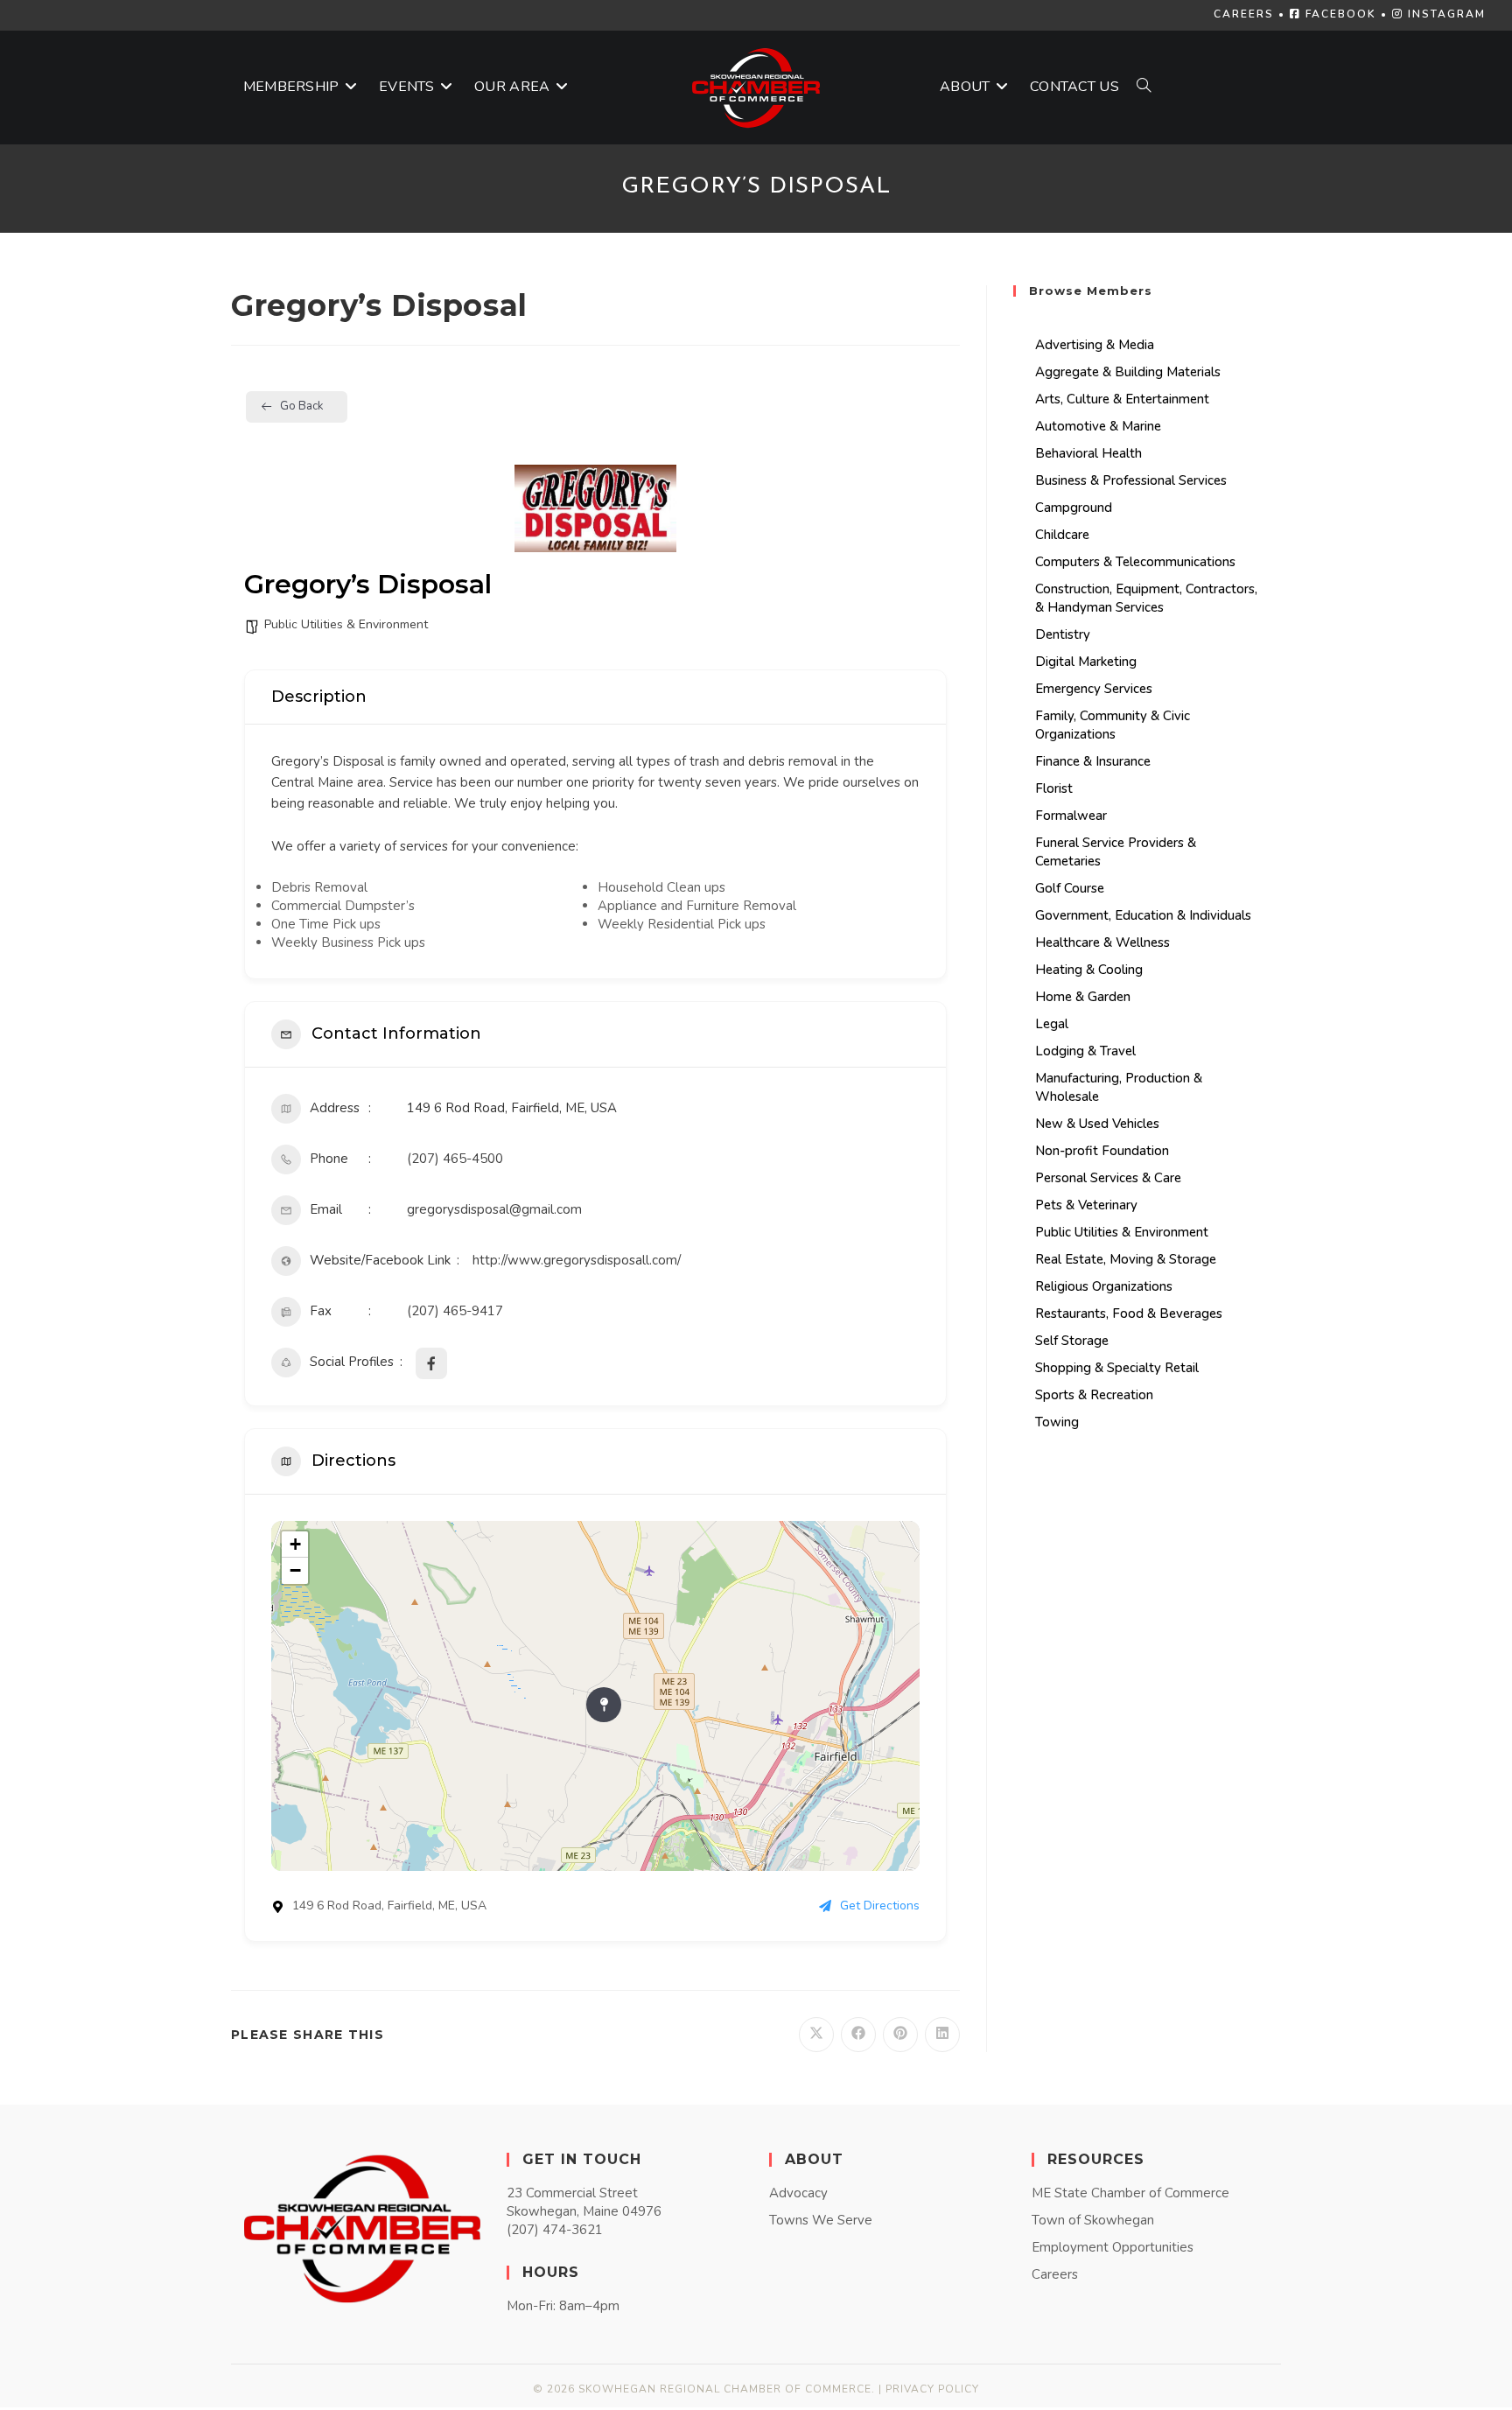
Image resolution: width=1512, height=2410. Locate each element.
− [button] (295, 1570)
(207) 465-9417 (455, 1311)
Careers (1055, 2274)
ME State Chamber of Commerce (1130, 2193)
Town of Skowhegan (1093, 2220)
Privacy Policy (932, 2389)
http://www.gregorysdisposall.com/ (577, 1260)
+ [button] (295, 1544)
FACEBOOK (1339, 14)
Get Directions (880, 1906)
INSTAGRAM (1445, 14)
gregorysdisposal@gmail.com (494, 1209)
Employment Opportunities (1113, 2247)
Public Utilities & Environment (346, 624)
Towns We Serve (821, 2220)
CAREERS (1244, 14)
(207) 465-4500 (455, 1159)
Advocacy (798, 2193)
